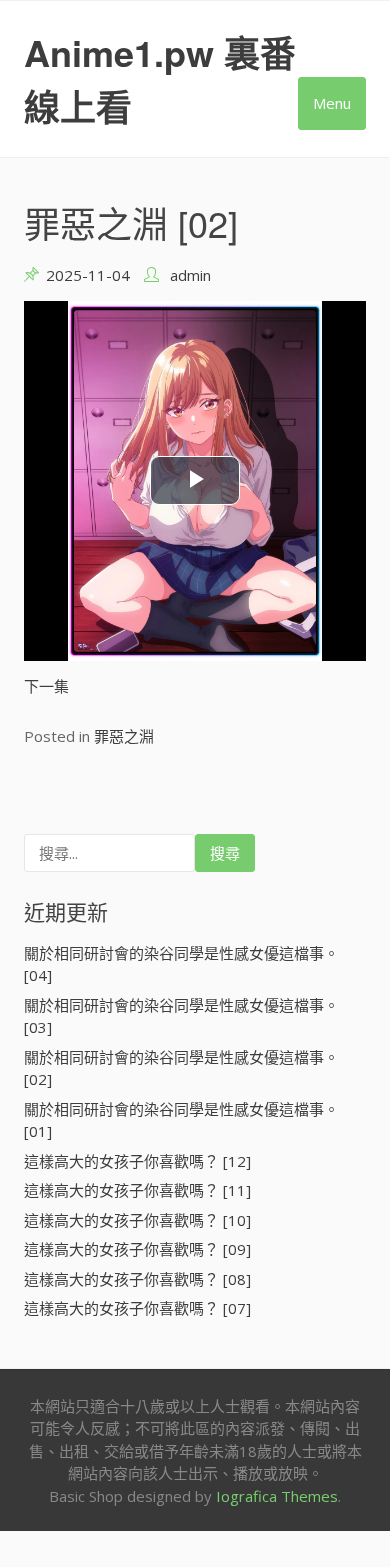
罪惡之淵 (124, 736)
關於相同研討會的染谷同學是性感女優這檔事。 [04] (181, 964)
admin (190, 275)
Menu (332, 103)
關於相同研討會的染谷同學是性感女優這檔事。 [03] (181, 1016)
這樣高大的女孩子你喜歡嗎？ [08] (137, 1279)
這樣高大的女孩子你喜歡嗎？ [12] (137, 1161)
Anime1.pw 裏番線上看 (160, 79)
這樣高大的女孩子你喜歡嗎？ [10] (137, 1220)
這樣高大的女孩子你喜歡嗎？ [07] (137, 1308)
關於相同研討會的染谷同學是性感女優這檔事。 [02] (181, 1068)
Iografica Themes (277, 1496)
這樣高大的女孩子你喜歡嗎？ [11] (137, 1190)
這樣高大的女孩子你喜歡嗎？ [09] (137, 1249)
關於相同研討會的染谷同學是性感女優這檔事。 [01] (181, 1120)
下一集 (46, 686)
